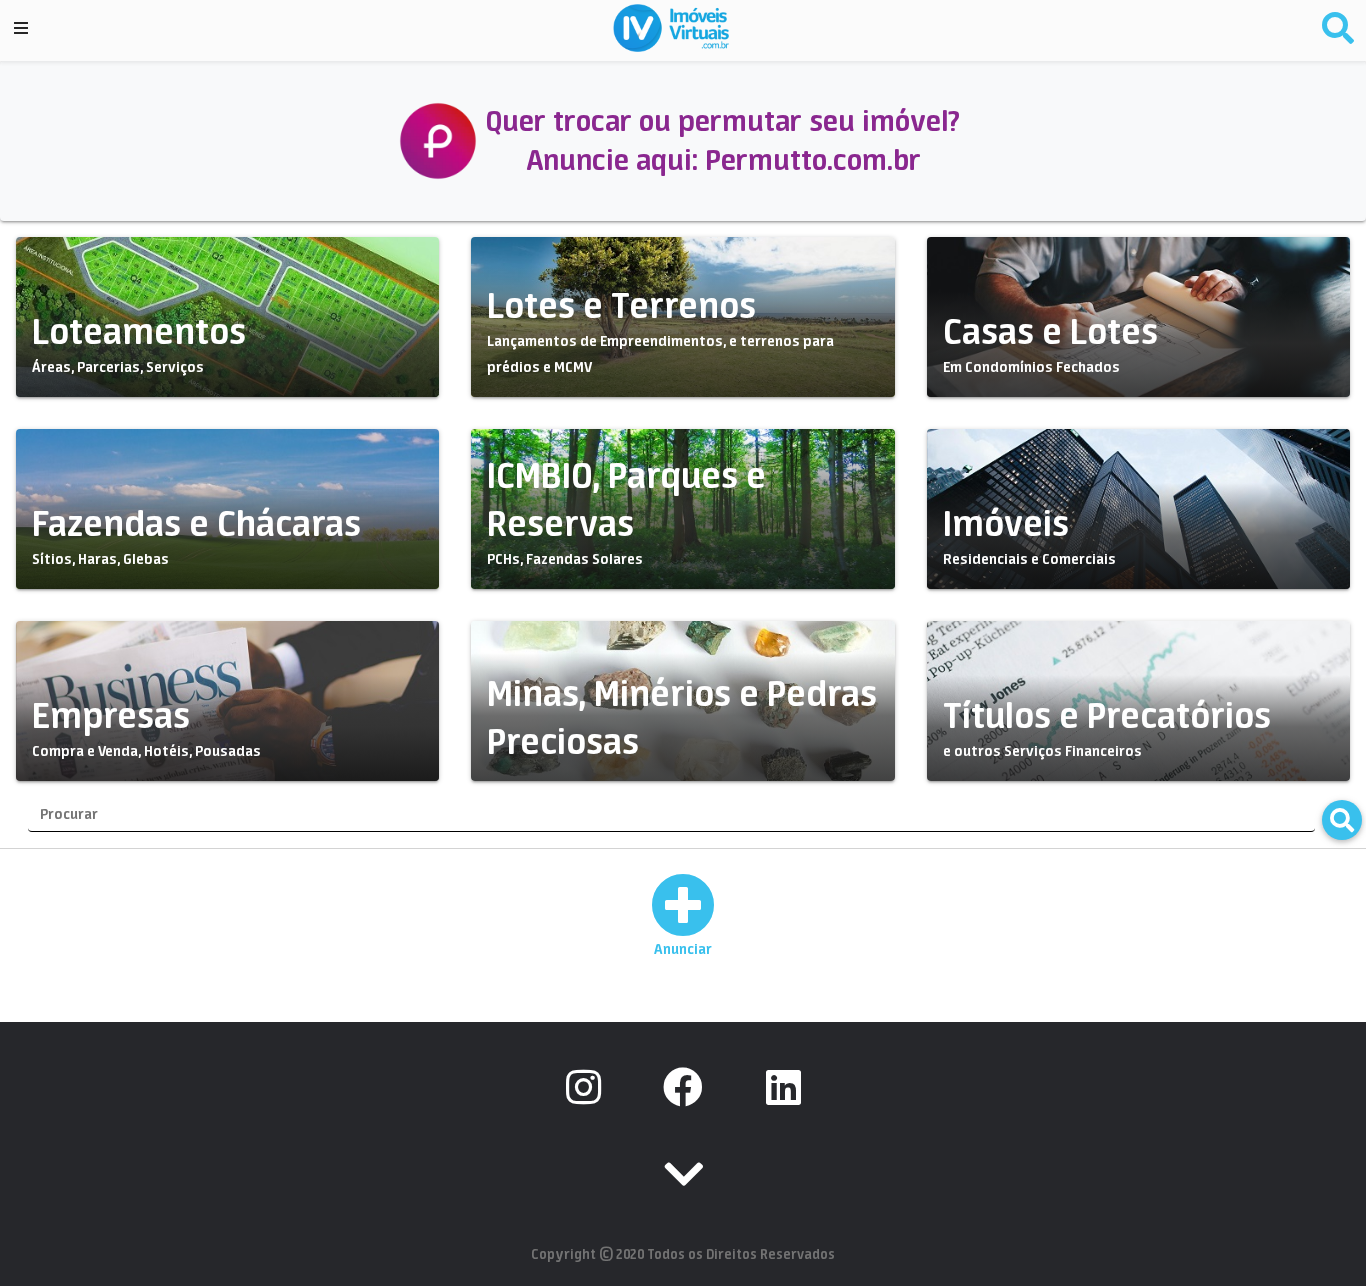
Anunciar (683, 949)
